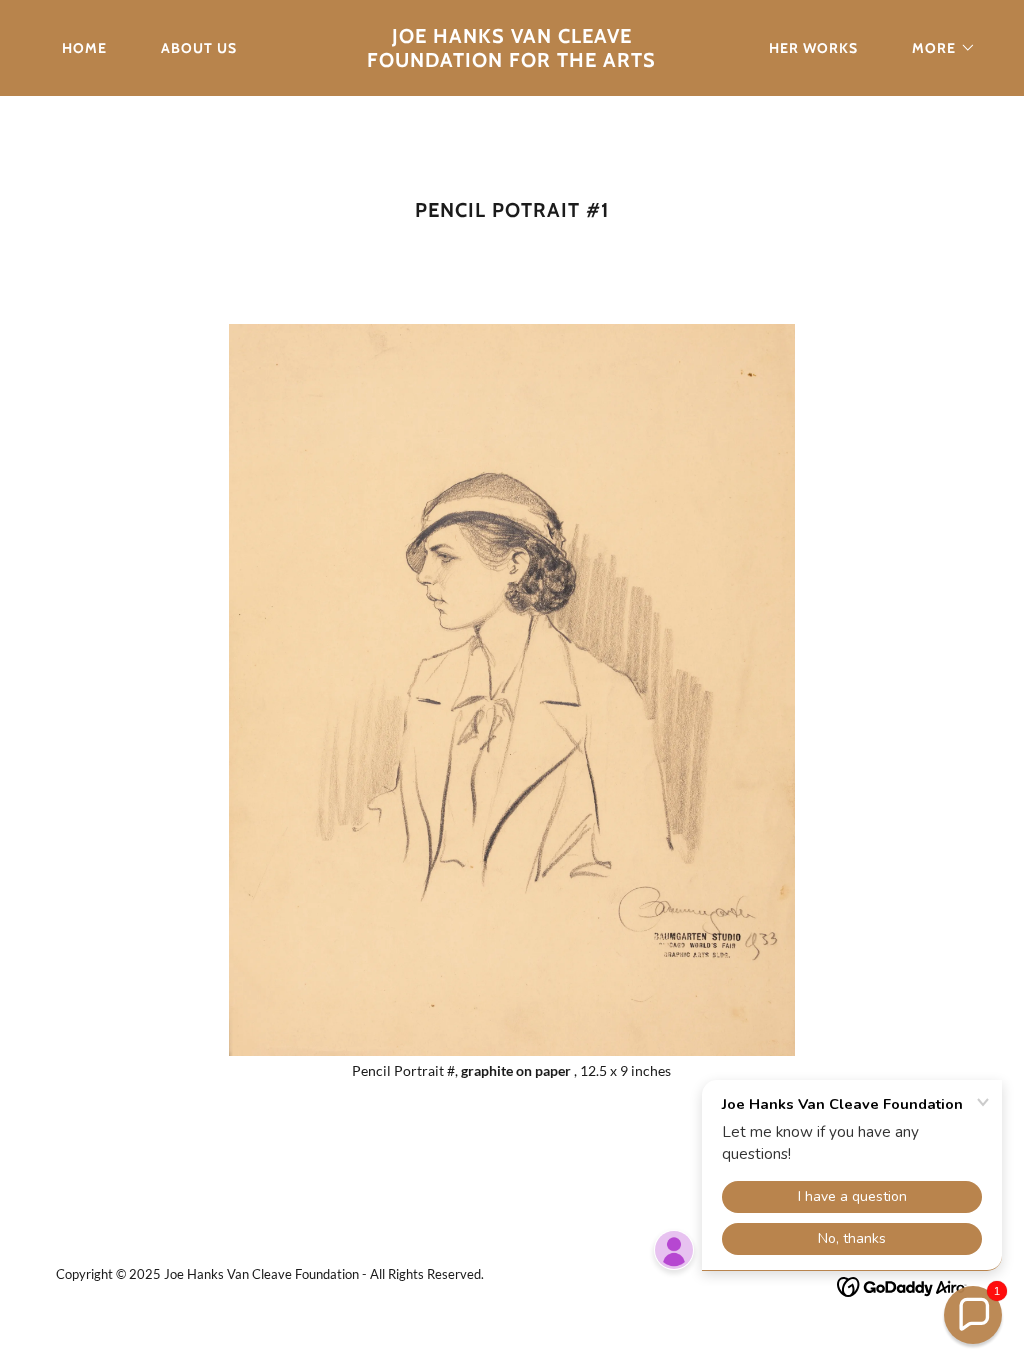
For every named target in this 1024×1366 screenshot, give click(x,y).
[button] (937, 48)
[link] (511, 61)
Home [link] (84, 48)
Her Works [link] (813, 48)
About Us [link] (199, 48)
